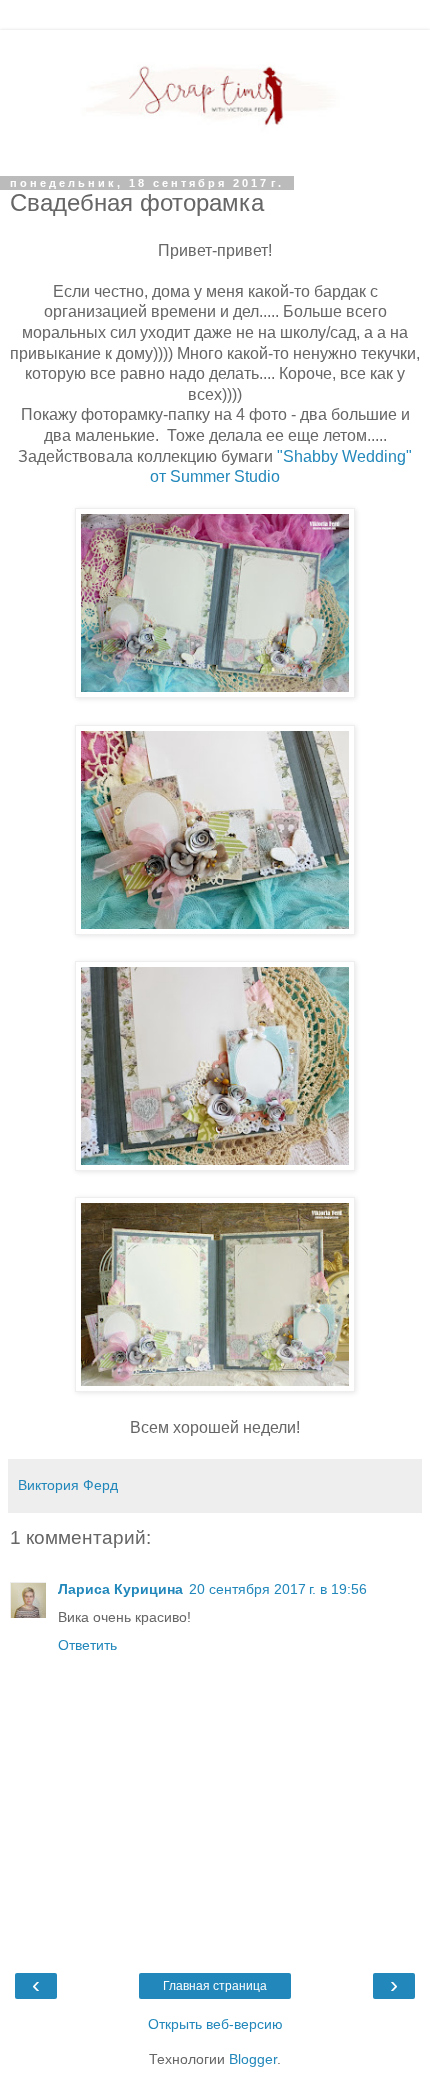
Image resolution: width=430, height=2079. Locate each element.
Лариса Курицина (120, 1589)
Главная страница (215, 1986)
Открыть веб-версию (215, 2024)
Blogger (253, 2059)
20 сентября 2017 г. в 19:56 (278, 1589)
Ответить (87, 1645)
